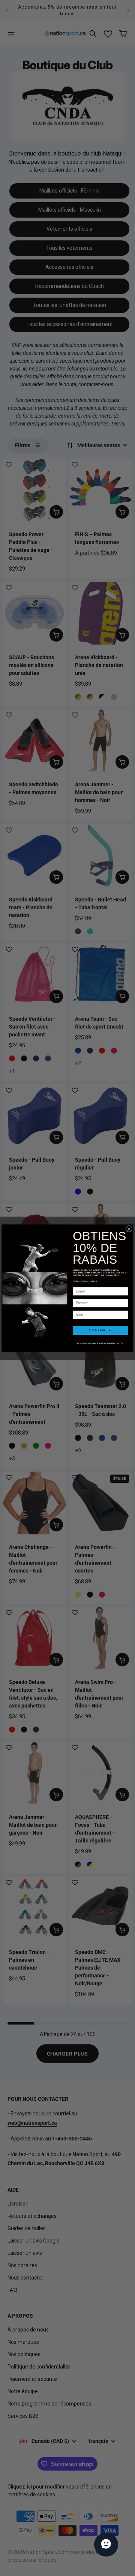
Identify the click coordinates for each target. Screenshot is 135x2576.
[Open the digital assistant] (106, 2545)
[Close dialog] (129, 1229)
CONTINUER (100, 1330)
